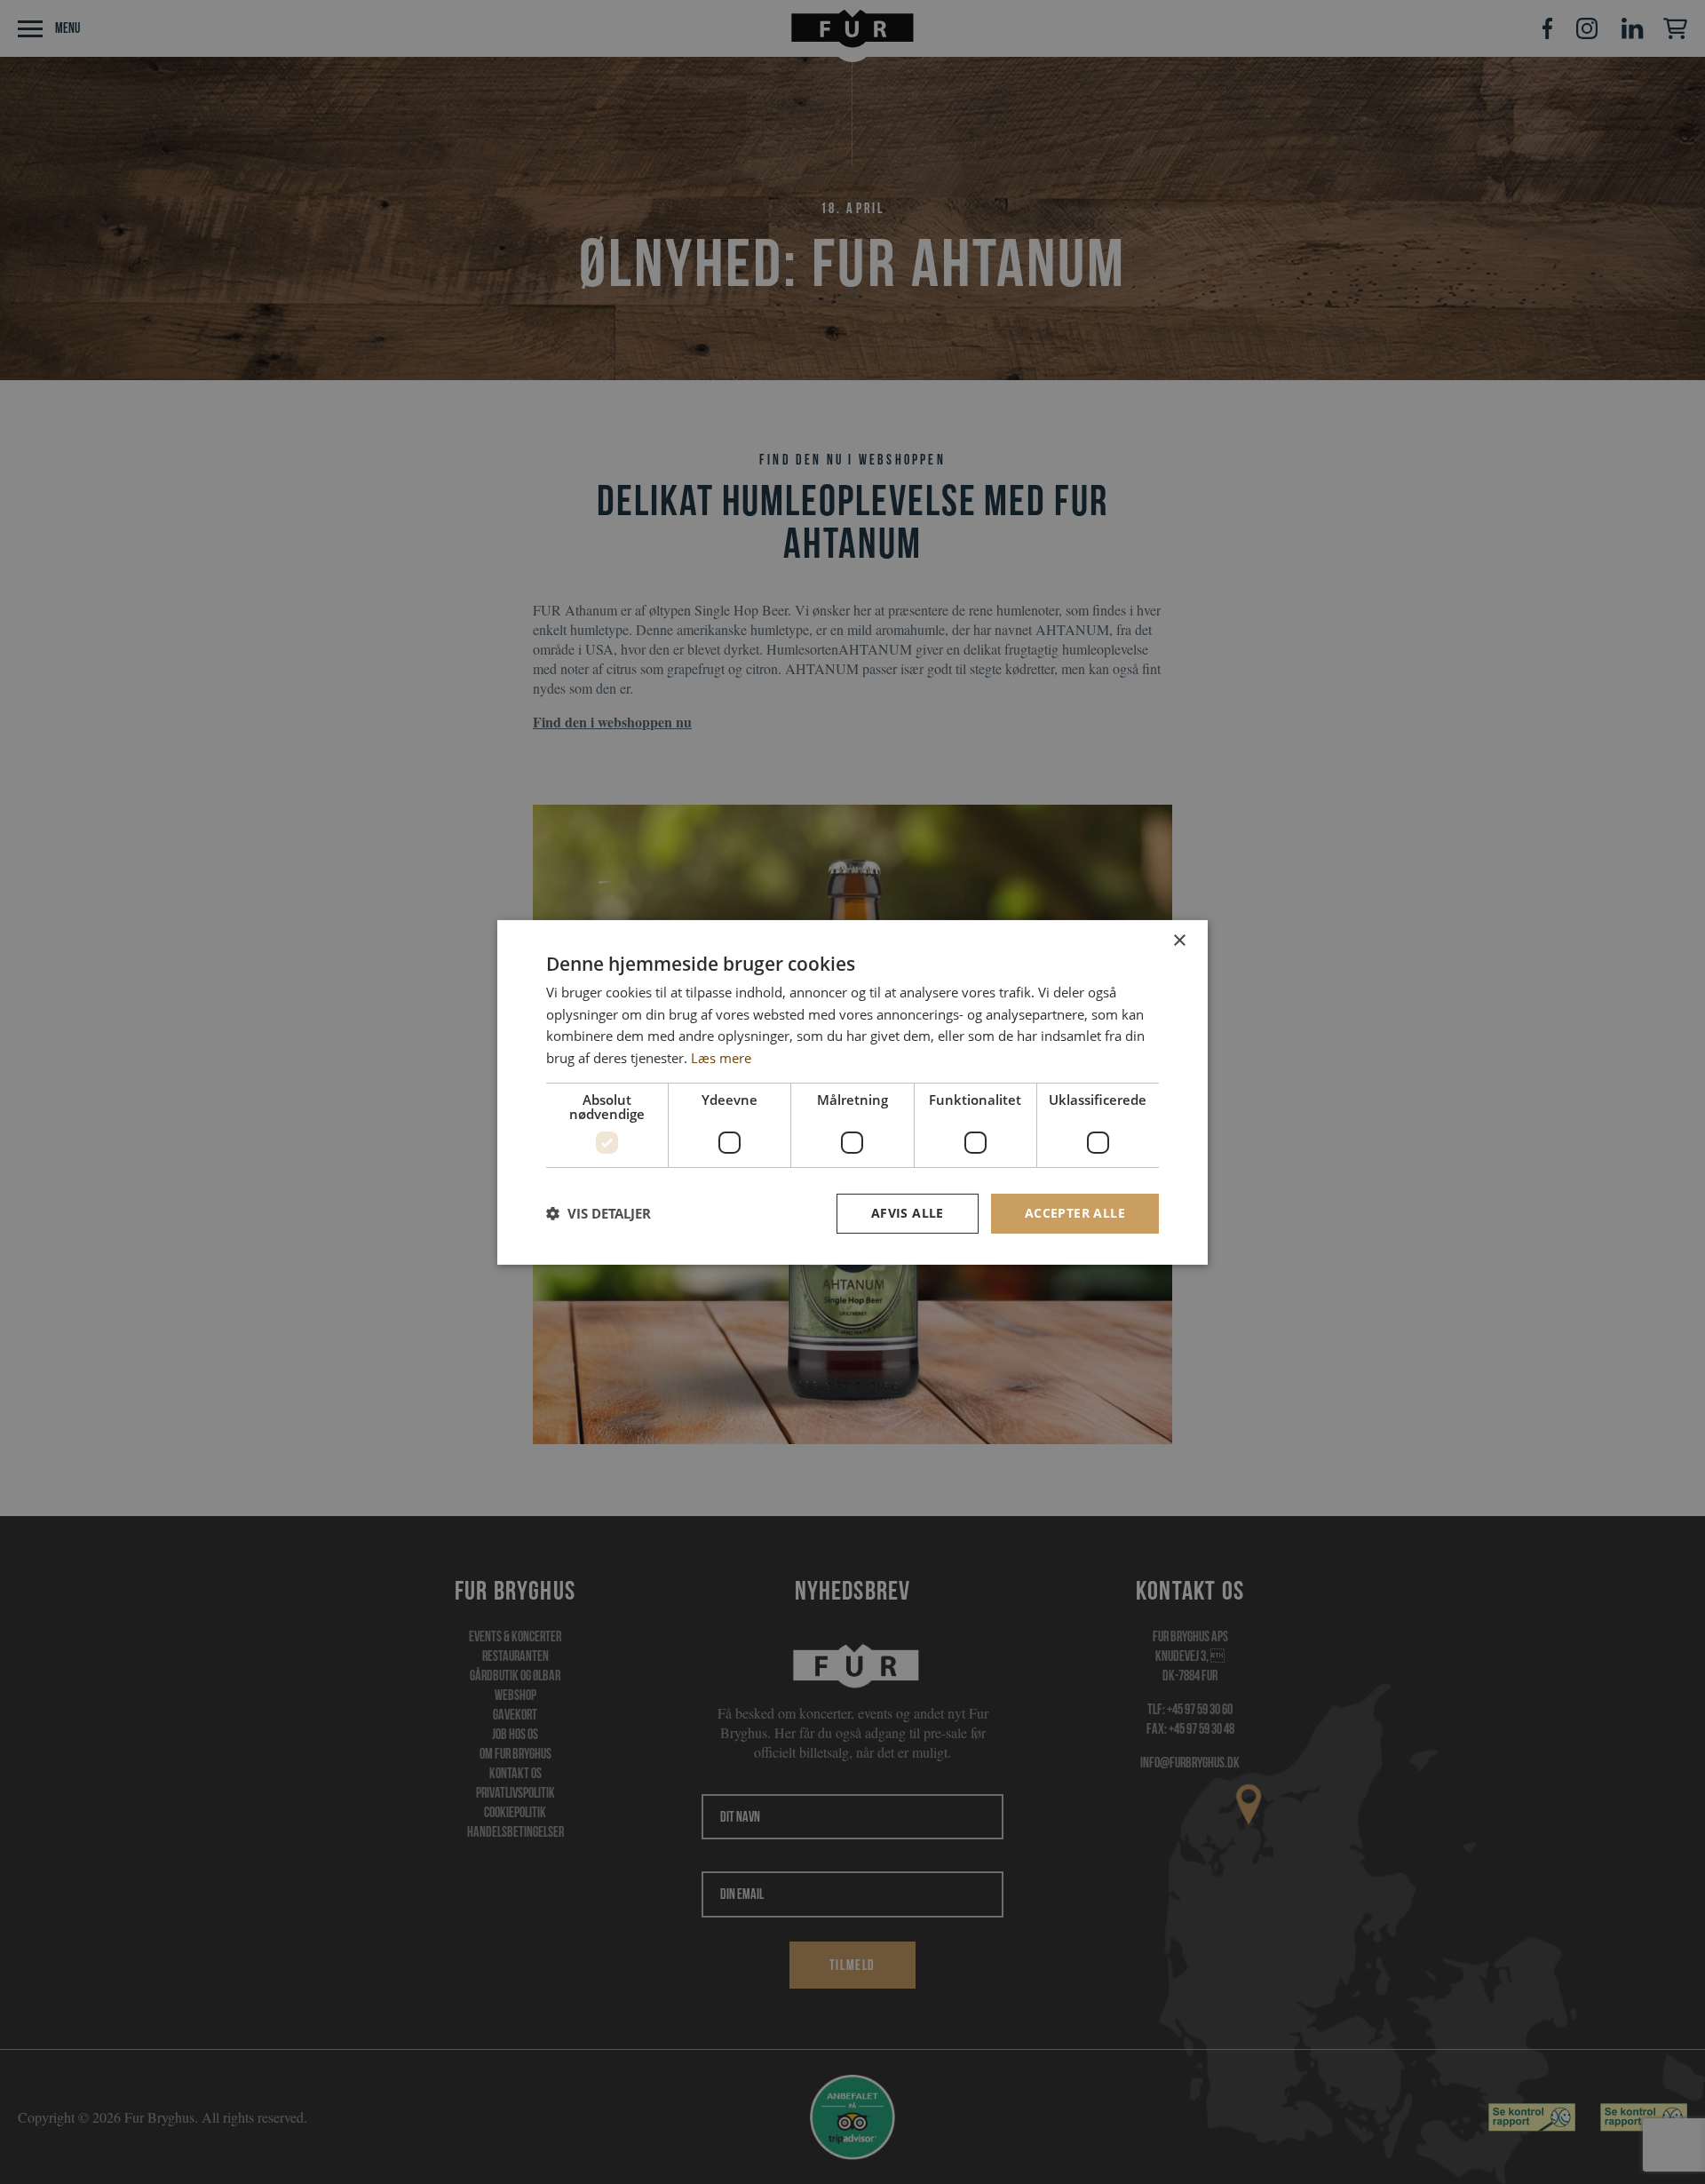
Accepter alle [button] (1075, 1213)
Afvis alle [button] (908, 1213)
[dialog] (852, 1092)
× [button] (1179, 940)
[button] (599, 1213)
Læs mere (721, 1058)
